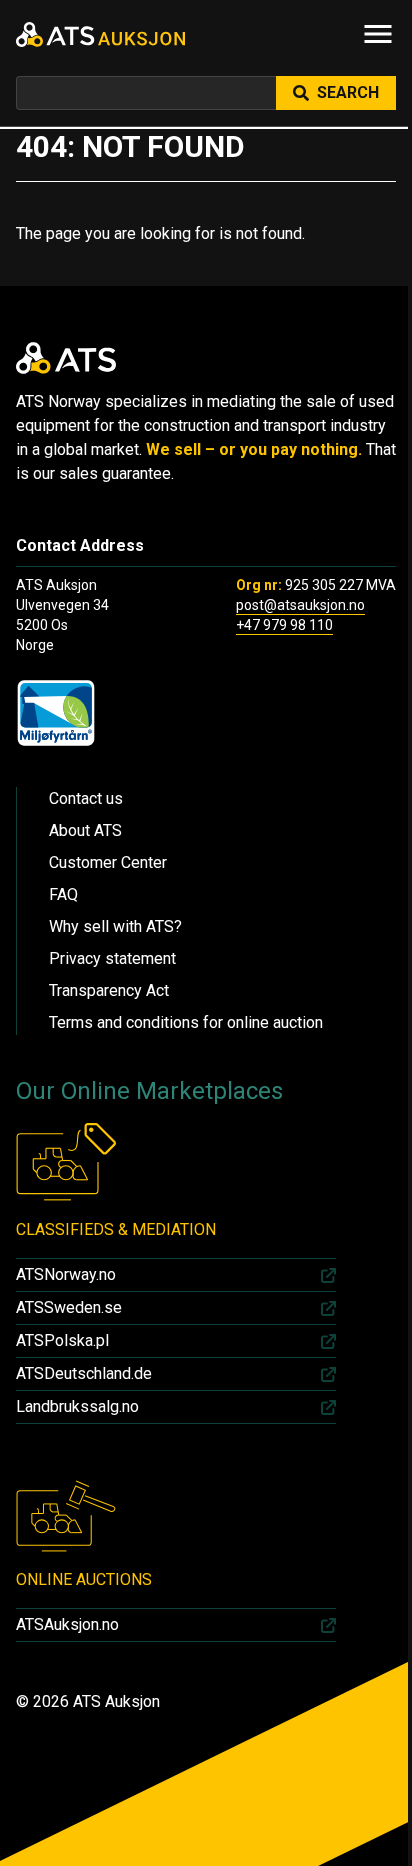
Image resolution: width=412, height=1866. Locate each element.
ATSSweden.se (69, 1307)
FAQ (63, 894)
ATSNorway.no (66, 1274)
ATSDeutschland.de (84, 1373)
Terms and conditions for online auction (186, 1022)
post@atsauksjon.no (300, 605)
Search (348, 92)
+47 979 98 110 (284, 625)
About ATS (85, 830)
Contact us (86, 798)
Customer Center (108, 862)
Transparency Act (109, 990)
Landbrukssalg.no (77, 1406)
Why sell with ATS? (115, 926)
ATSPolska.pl (62, 1340)
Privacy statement (112, 958)
